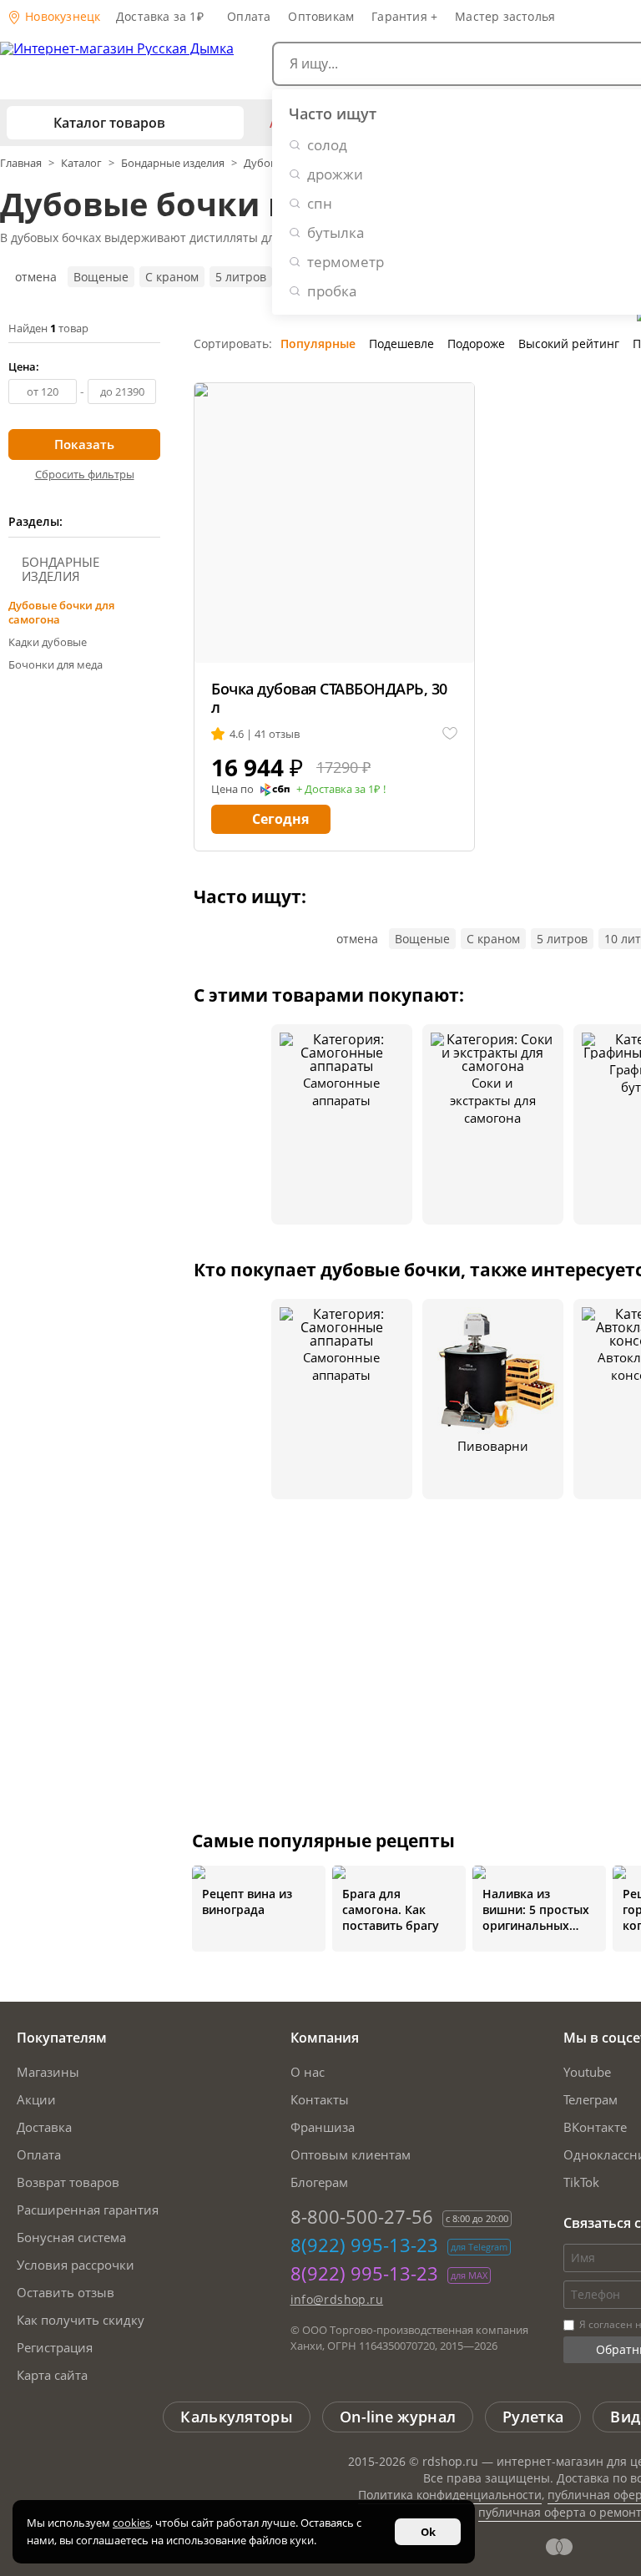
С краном (172, 277)
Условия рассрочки (76, 2265)
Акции (36, 2099)
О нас (308, 2072)
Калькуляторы (237, 2417)
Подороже (476, 343)
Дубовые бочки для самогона (61, 612)
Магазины (48, 2072)
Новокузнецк (61, 16)
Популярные (318, 343)
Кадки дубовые (48, 642)
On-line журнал (398, 2417)
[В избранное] (450, 734)
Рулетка (533, 2417)
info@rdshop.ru (337, 2299)
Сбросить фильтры (85, 474)
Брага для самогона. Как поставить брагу (391, 1909)
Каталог (81, 163)
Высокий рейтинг (569, 343)
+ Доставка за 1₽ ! (341, 790)
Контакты (320, 2099)
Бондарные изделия (173, 163)
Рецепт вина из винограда (247, 1902)
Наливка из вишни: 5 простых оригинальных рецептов (536, 1909)
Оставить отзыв (66, 2292)
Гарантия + (404, 16)
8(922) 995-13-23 (364, 2245)
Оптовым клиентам (351, 2154)
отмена (36, 277)
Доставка (44, 2127)
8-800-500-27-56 (362, 2216)
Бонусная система (71, 2237)
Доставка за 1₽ (160, 16)
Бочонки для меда (56, 664)
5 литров (241, 277)
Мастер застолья (505, 16)
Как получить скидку (81, 2320)
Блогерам (319, 2182)
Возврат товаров (68, 2182)
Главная (22, 163)
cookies (131, 2523)
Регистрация (55, 2347)
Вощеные (101, 277)
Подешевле (401, 343)
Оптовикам (321, 16)
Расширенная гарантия (88, 2210)
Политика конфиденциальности (450, 2495)
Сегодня (280, 819)
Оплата (249, 16)
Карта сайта (52, 2375)
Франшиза (323, 2127)
